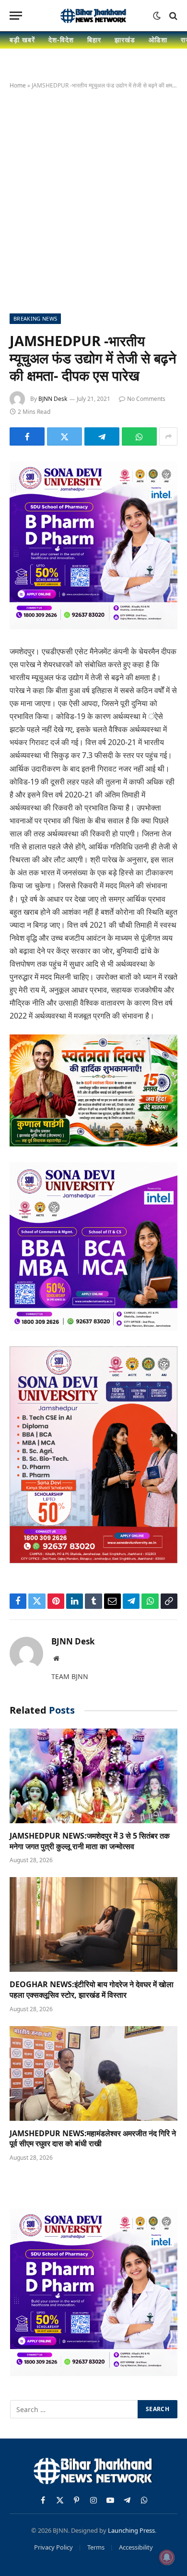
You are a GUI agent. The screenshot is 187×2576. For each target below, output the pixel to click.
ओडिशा (158, 40)
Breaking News (35, 318)
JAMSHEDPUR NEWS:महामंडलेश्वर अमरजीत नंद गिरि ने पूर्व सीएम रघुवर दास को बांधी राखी (93, 2139)
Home (18, 85)
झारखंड (125, 40)
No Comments (146, 399)
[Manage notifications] (167, 2557)
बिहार (94, 40)
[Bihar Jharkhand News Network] (93, 16)
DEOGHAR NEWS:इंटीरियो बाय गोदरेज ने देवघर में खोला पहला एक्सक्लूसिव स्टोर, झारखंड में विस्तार (92, 1990)
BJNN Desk (53, 399)
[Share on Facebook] (27, 436)
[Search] (172, 16)
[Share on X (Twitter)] (64, 436)
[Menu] (16, 16)
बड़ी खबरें (22, 40)
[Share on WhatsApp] (139, 436)
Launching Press (131, 2530)
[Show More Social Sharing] (168, 436)
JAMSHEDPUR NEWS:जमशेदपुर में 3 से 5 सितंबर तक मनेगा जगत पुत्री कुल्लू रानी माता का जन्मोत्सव (90, 1841)
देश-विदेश (61, 40)
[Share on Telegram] (102, 436)
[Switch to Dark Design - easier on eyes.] (157, 16)
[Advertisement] (93, 199)
